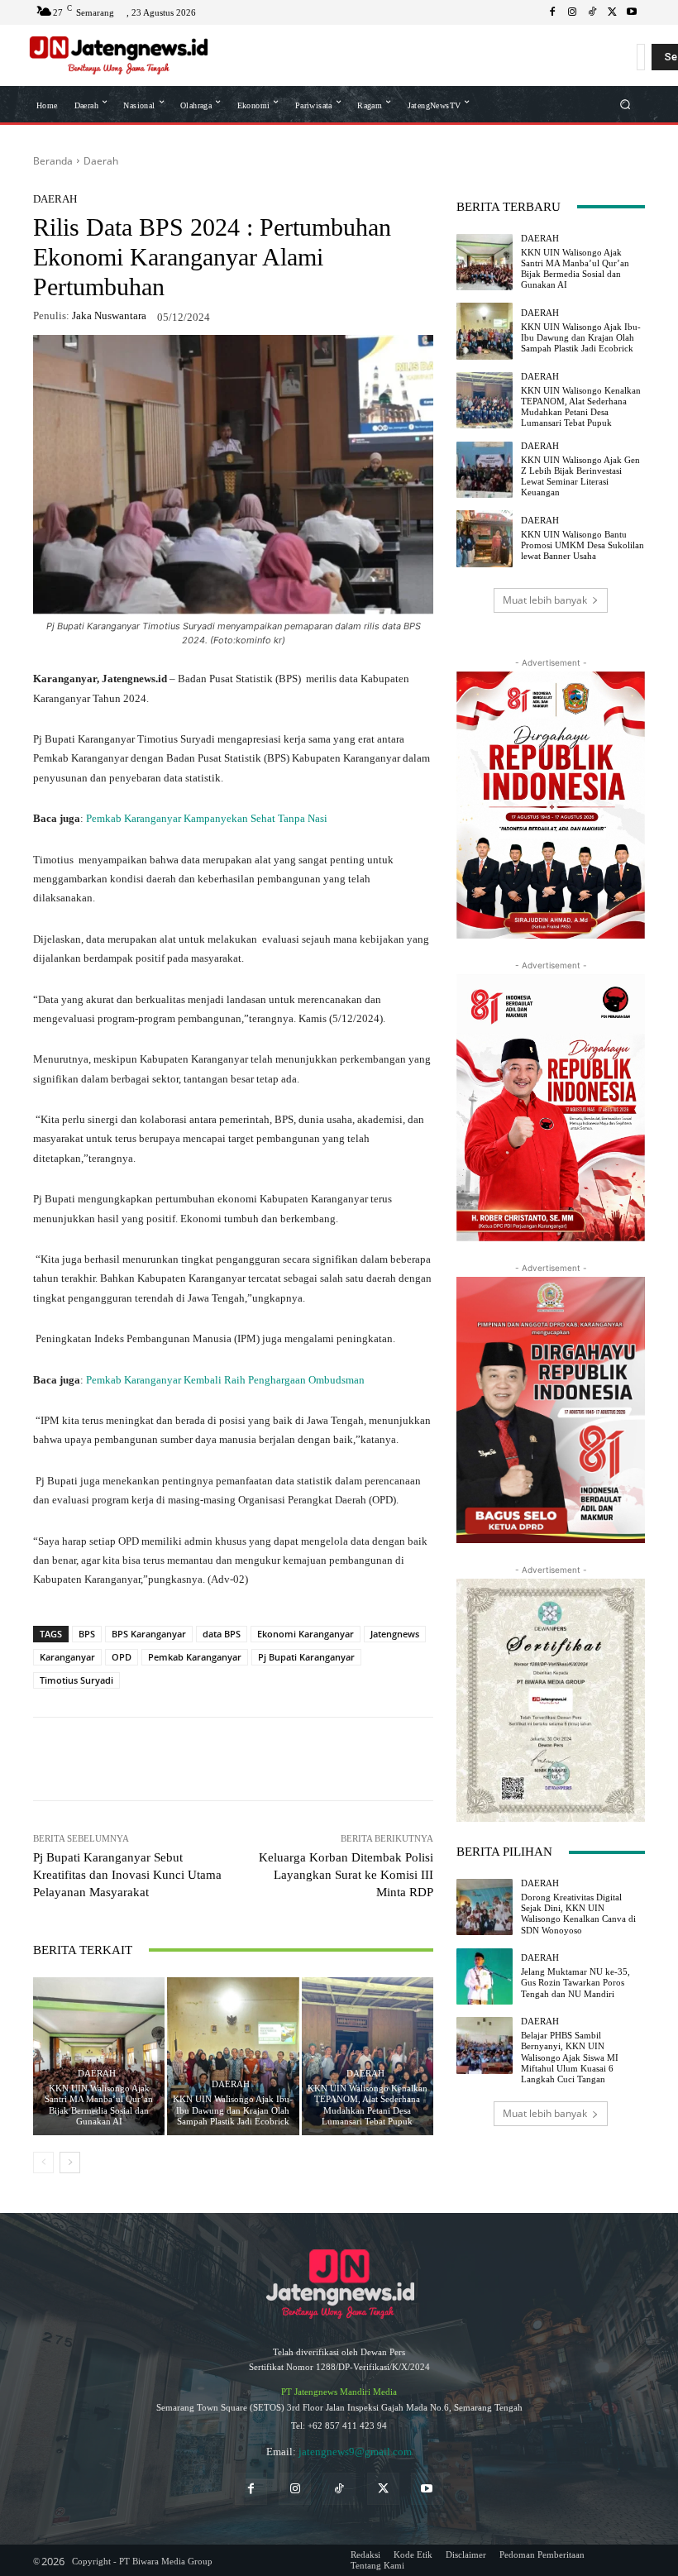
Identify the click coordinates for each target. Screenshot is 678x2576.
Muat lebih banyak (545, 600)
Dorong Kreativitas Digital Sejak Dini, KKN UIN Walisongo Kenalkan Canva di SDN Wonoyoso (578, 1914)
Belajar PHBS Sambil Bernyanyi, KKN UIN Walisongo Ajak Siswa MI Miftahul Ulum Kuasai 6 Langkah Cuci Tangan (570, 2057)
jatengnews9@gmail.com (355, 2452)
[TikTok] (592, 12)
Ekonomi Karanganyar (306, 1634)
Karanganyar (67, 1657)
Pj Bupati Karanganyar (306, 1657)
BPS (87, 1634)
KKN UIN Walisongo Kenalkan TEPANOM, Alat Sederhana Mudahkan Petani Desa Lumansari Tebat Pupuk (368, 2105)
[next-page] (70, 2163)
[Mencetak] (347, 1759)
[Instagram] (572, 12)
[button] (625, 104)
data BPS (222, 1634)
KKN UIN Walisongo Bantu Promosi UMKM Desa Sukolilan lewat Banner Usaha (583, 545)
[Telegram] (271, 1759)
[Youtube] (632, 12)
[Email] (309, 1759)
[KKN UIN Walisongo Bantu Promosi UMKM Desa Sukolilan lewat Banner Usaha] (485, 538)
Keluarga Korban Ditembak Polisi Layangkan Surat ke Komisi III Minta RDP (346, 1875)
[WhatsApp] (157, 1759)
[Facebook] (552, 12)
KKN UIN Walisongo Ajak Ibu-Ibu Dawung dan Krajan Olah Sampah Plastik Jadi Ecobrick (233, 2110)
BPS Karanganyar (149, 1634)
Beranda (53, 161)
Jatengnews (395, 1634)
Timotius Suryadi (76, 1680)
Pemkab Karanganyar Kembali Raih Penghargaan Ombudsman (225, 1380)
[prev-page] (43, 2163)
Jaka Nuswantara (109, 315)
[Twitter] (383, 2489)
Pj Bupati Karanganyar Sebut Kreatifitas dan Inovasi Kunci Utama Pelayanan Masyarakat (127, 1875)
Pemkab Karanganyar (195, 1657)
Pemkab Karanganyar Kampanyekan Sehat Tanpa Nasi (207, 818)
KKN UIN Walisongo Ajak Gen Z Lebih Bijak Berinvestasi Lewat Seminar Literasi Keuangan (580, 476)
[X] (612, 12)
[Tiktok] (339, 2489)
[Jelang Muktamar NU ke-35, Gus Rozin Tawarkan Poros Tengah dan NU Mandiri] (485, 1976)
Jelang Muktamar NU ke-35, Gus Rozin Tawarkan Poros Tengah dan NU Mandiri (575, 1982)
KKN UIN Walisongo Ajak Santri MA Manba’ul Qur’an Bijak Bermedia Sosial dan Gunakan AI (99, 2105)
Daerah (101, 161)
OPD (122, 1657)
